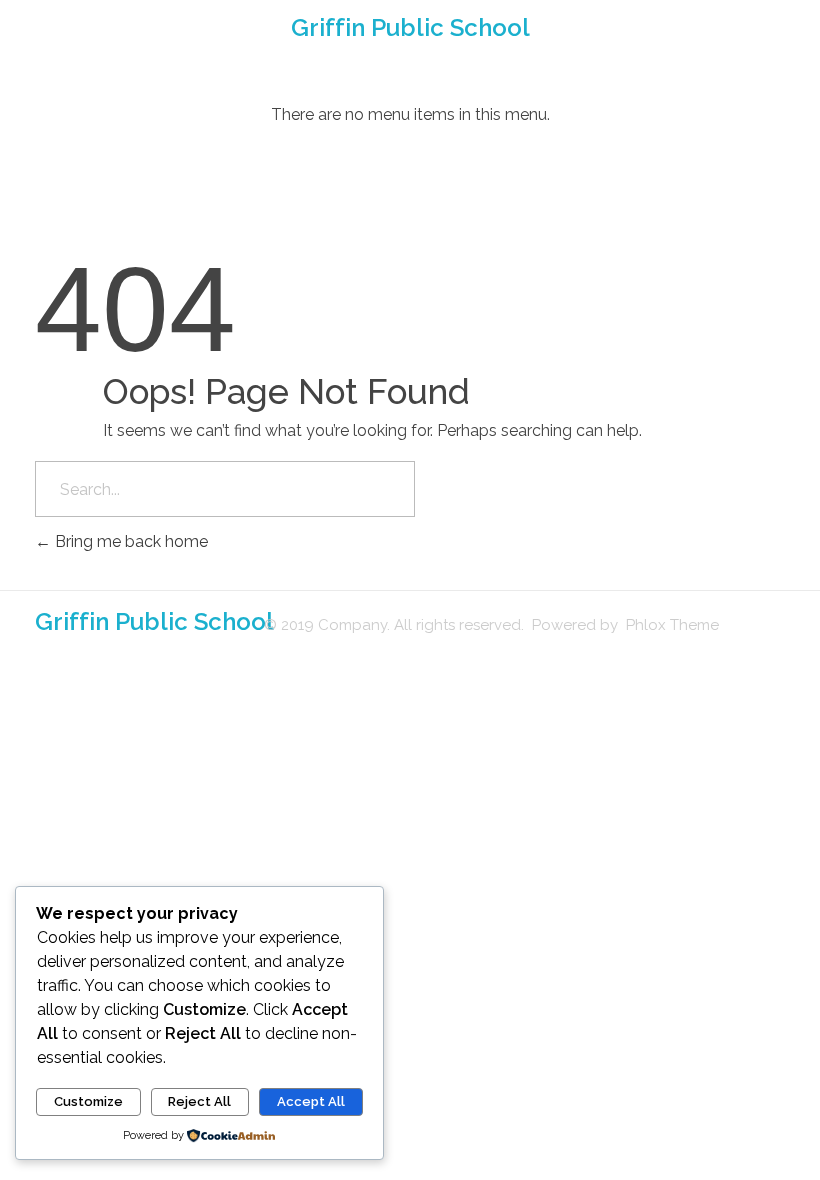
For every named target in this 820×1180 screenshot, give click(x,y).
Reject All (199, 1101)
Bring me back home (129, 541)
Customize (88, 1101)
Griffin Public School (410, 27)
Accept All (311, 1101)
